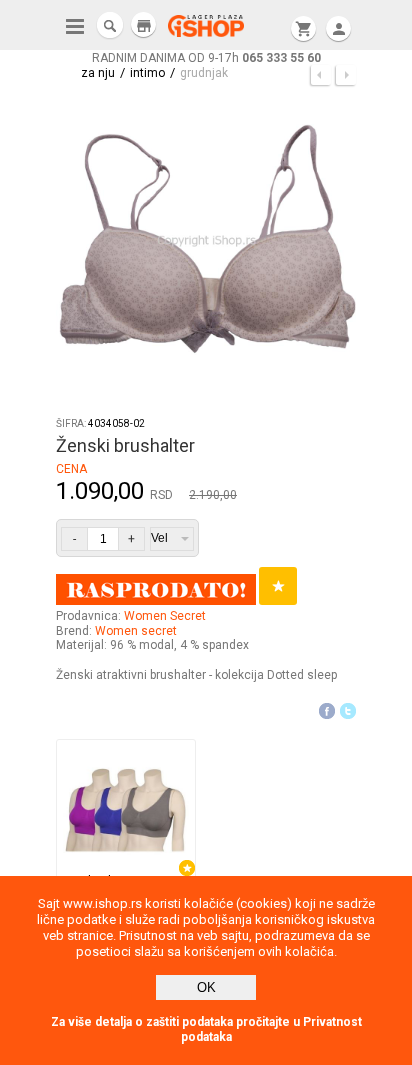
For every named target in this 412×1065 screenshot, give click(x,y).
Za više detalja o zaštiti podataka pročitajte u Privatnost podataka (206, 1029)
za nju (98, 73)
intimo (147, 73)
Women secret (136, 631)
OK (206, 987)
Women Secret (165, 616)
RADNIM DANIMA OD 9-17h (206, 58)
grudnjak (204, 73)
